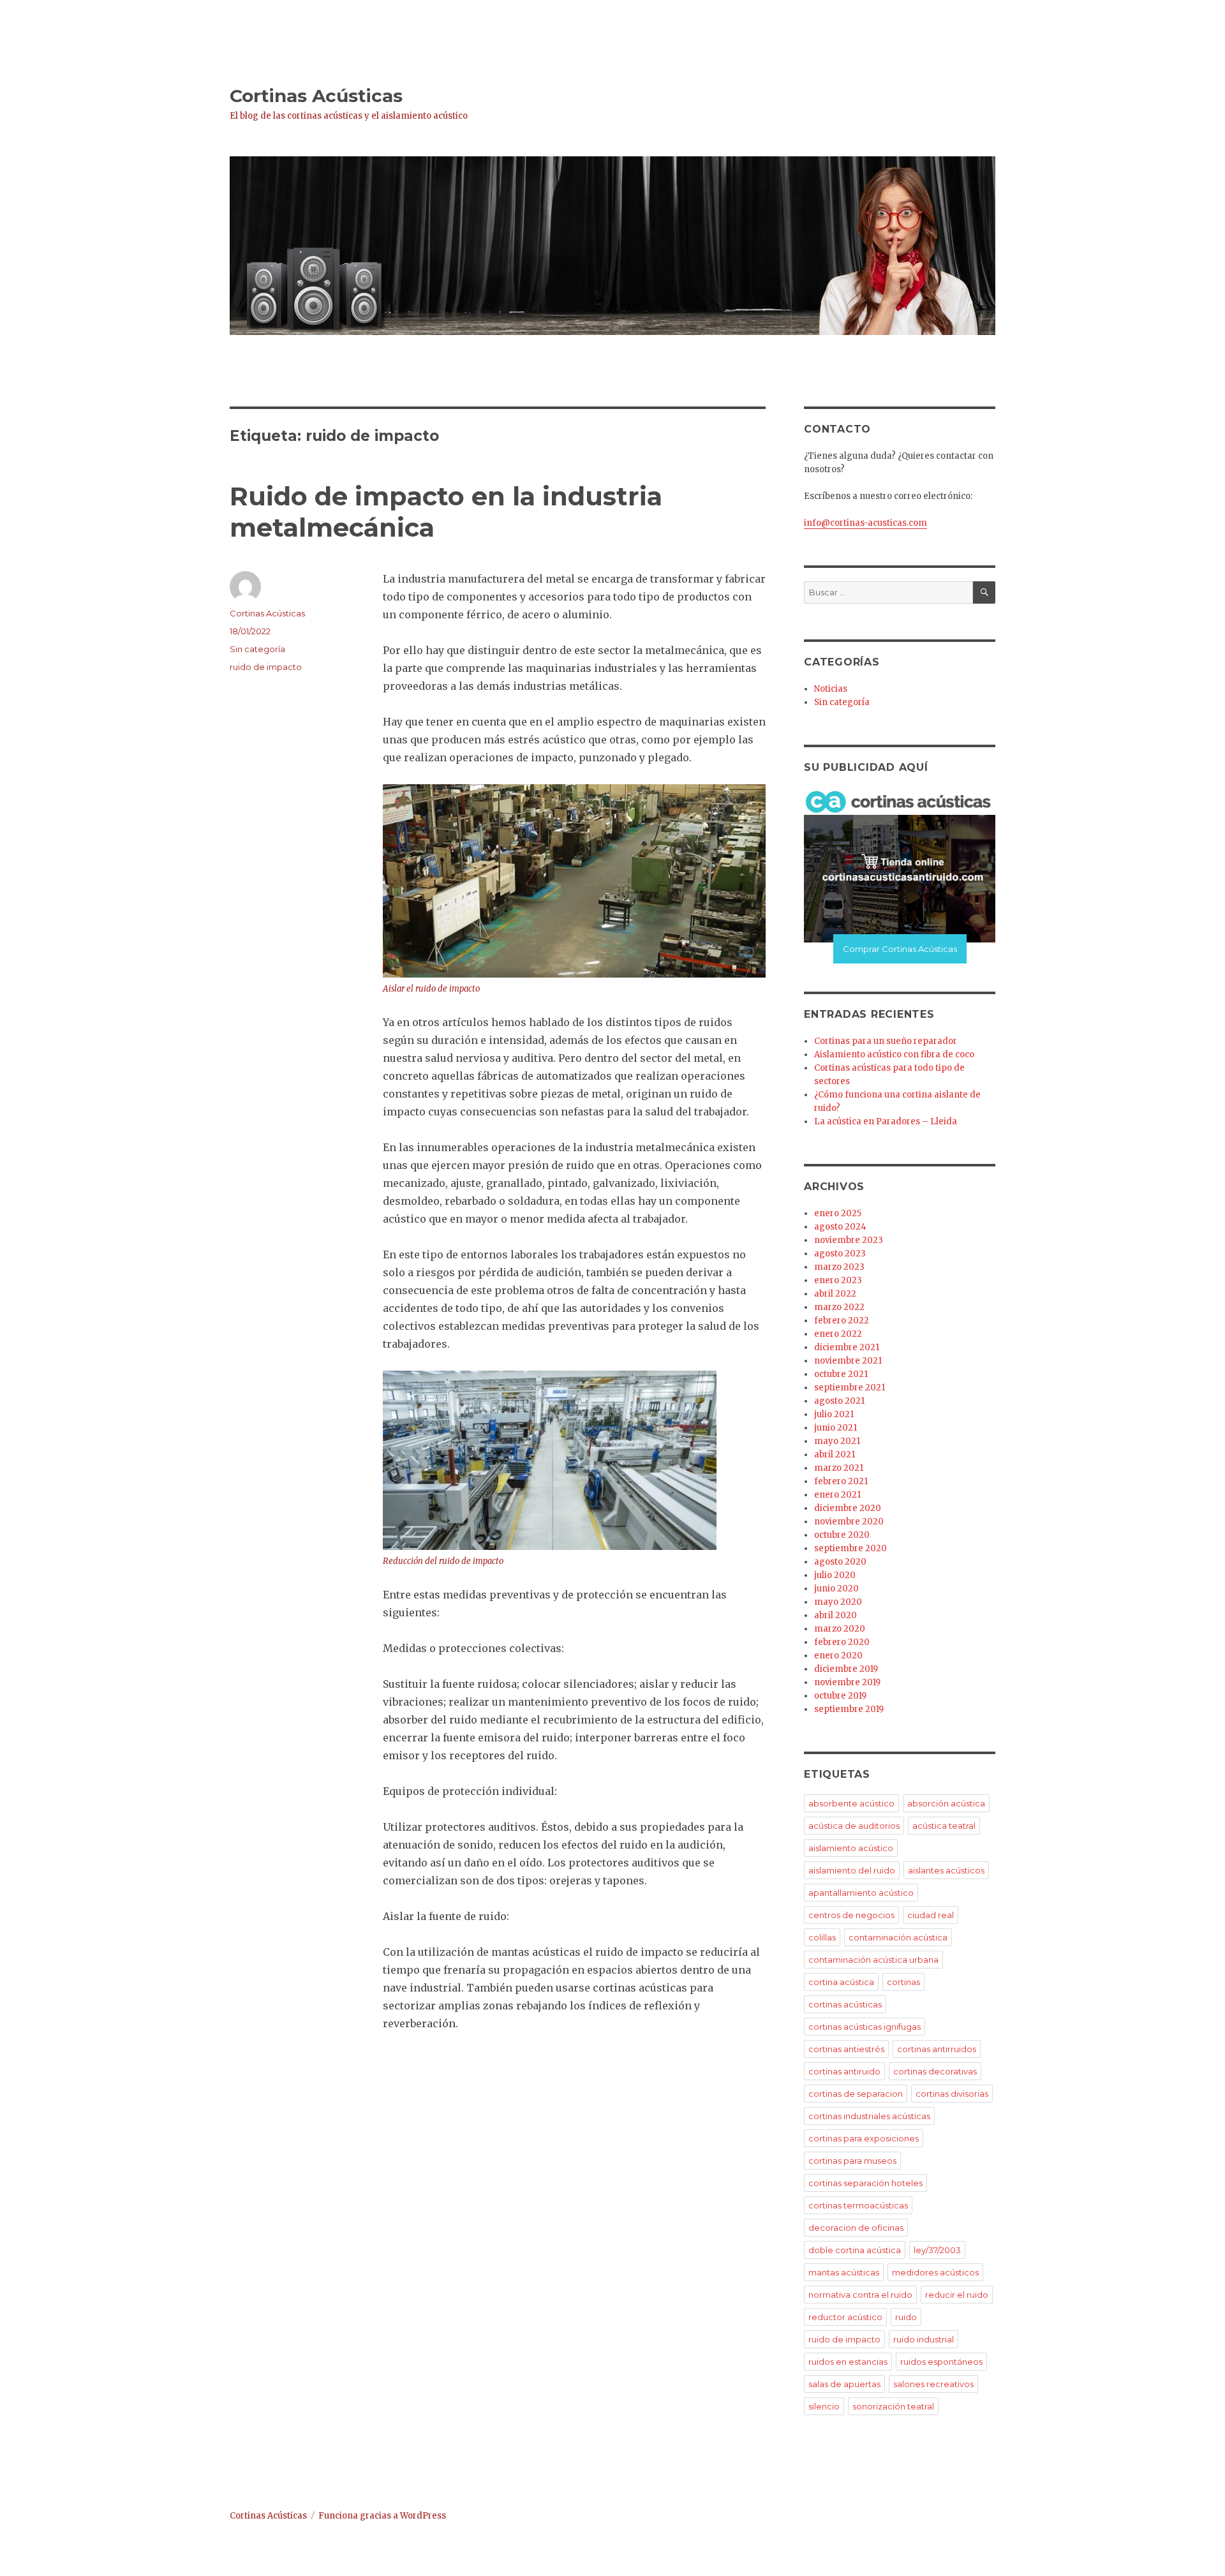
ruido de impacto (266, 667)
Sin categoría (257, 649)
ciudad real (931, 1915)
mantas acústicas (844, 2272)
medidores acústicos (935, 2272)
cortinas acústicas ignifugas (865, 2027)
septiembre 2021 (850, 1388)
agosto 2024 (840, 1227)
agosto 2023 (840, 1254)
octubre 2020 (842, 1535)
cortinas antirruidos (937, 2049)
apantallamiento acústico (861, 1893)
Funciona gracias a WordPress (382, 2516)
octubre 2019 (840, 1696)
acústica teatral (944, 1826)
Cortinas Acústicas (316, 96)
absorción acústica (946, 1803)
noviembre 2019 (847, 1682)
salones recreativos (933, 2384)
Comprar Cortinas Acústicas (900, 949)
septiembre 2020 (850, 1548)
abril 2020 (835, 1615)
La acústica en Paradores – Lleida (886, 1121)
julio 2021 (834, 1414)
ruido (906, 2317)
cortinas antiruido (844, 2071)
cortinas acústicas (845, 2004)
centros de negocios (851, 1915)
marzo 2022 (839, 1307)
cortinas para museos (852, 2161)
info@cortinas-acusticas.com (865, 523)
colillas (822, 1937)
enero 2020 (838, 1656)
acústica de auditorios (854, 1826)
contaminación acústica (898, 1937)
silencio (824, 2406)
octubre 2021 (841, 1374)
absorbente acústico (851, 1803)
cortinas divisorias (952, 2094)
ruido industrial (924, 2339)
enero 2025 (838, 1213)
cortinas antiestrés (846, 2049)
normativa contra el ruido (860, 2295)
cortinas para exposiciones (864, 2138)
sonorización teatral (893, 2406)
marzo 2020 (840, 1629)
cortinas (903, 1982)
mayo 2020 (838, 1602)
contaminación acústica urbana (873, 1960)
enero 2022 (838, 1334)
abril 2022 (835, 1294)
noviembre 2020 (849, 1522)
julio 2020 (835, 1575)
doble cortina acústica (855, 2250)
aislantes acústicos (946, 1870)
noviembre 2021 (848, 1361)
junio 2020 (836, 1589)
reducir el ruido (957, 2295)
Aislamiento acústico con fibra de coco (894, 1054)
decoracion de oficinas (856, 2228)
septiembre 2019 (849, 1709)
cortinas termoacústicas (858, 2205)
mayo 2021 (837, 1441)
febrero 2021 (841, 1481)
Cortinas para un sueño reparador (886, 1041)
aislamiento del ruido (852, 1870)
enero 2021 (837, 1495)
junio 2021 (835, 1428)
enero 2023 (838, 1280)
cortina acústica (841, 1982)
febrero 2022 (842, 1321)
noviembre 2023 (849, 1240)
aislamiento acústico (851, 1848)
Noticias (831, 689)
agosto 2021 (839, 1401)
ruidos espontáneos (941, 2362)
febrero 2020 (842, 1642)
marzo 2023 (839, 1267)
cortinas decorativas (935, 2071)
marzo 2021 (839, 1468)
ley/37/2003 (937, 2250)
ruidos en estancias (848, 2362)
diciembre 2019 (846, 1669)
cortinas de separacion (856, 2094)
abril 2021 (835, 1455)
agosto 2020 (840, 1562)
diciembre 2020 (848, 1508)
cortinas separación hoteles (865, 2183)
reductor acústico (845, 2317)
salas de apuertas (844, 2384)
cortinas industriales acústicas (869, 2116)
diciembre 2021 (847, 1347)
